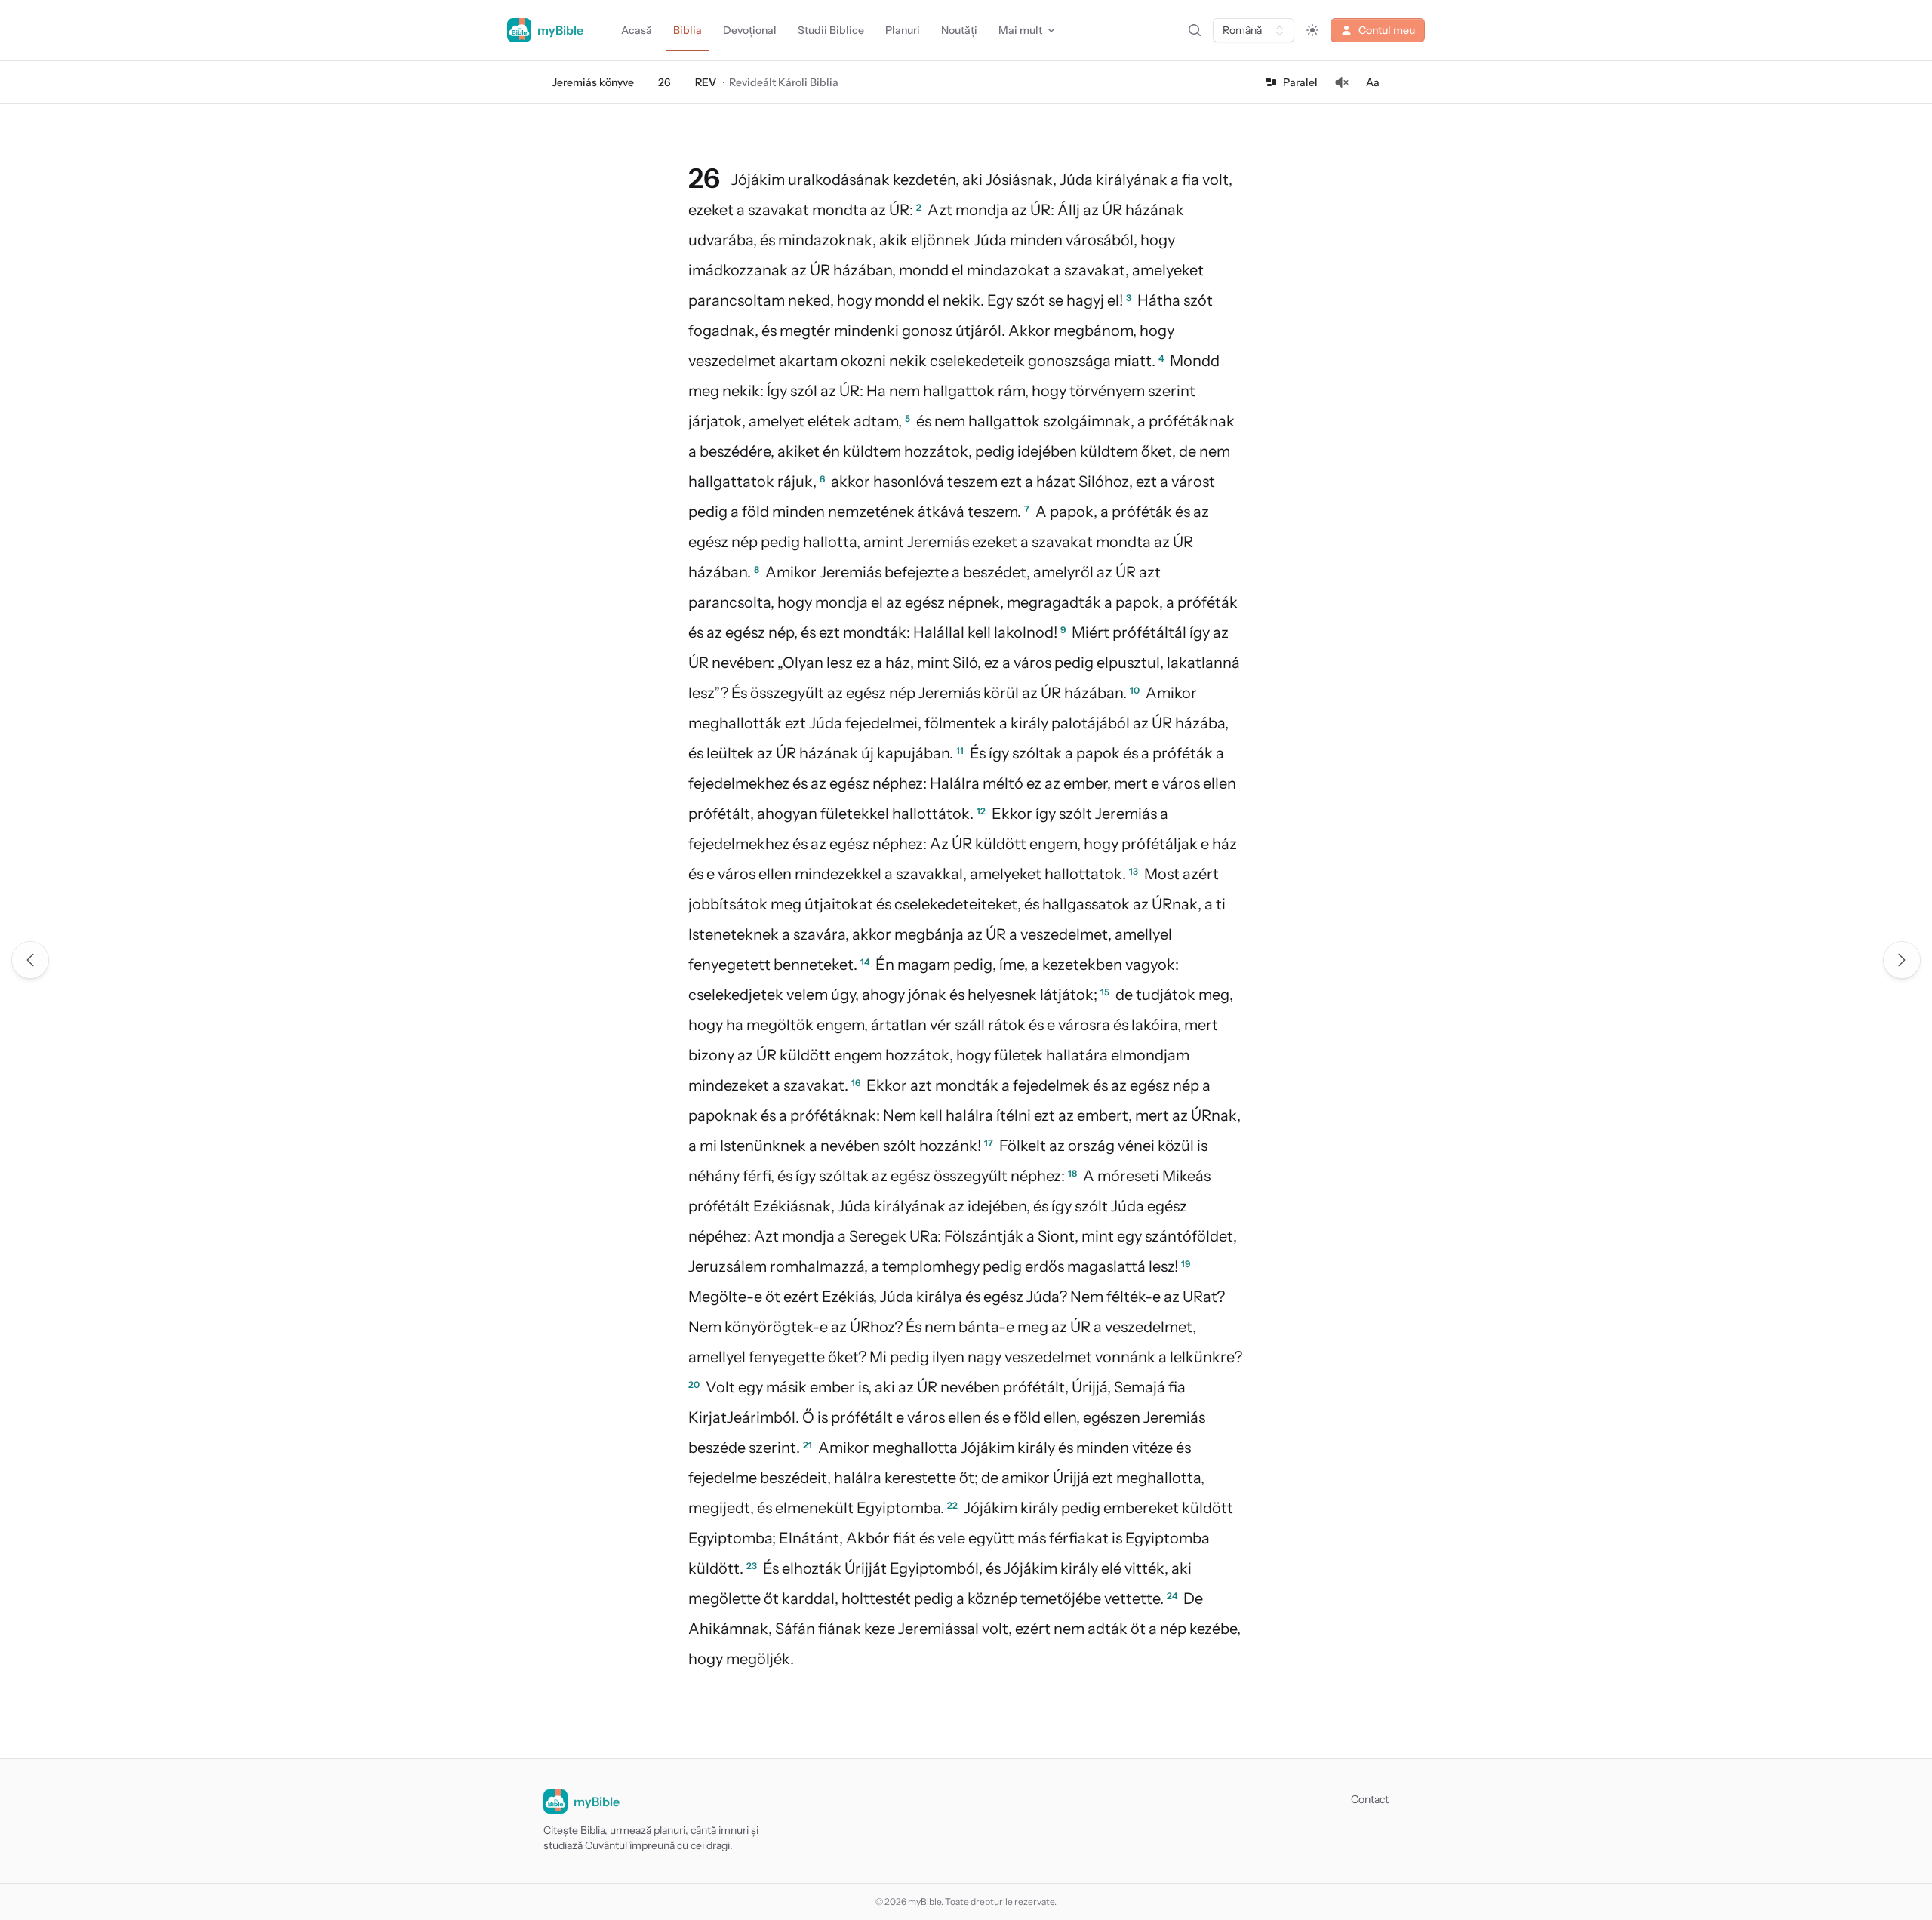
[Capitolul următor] (1902, 960)
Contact (1370, 1799)
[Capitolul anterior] (30, 960)
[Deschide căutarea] (1195, 30)
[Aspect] (1312, 30)
